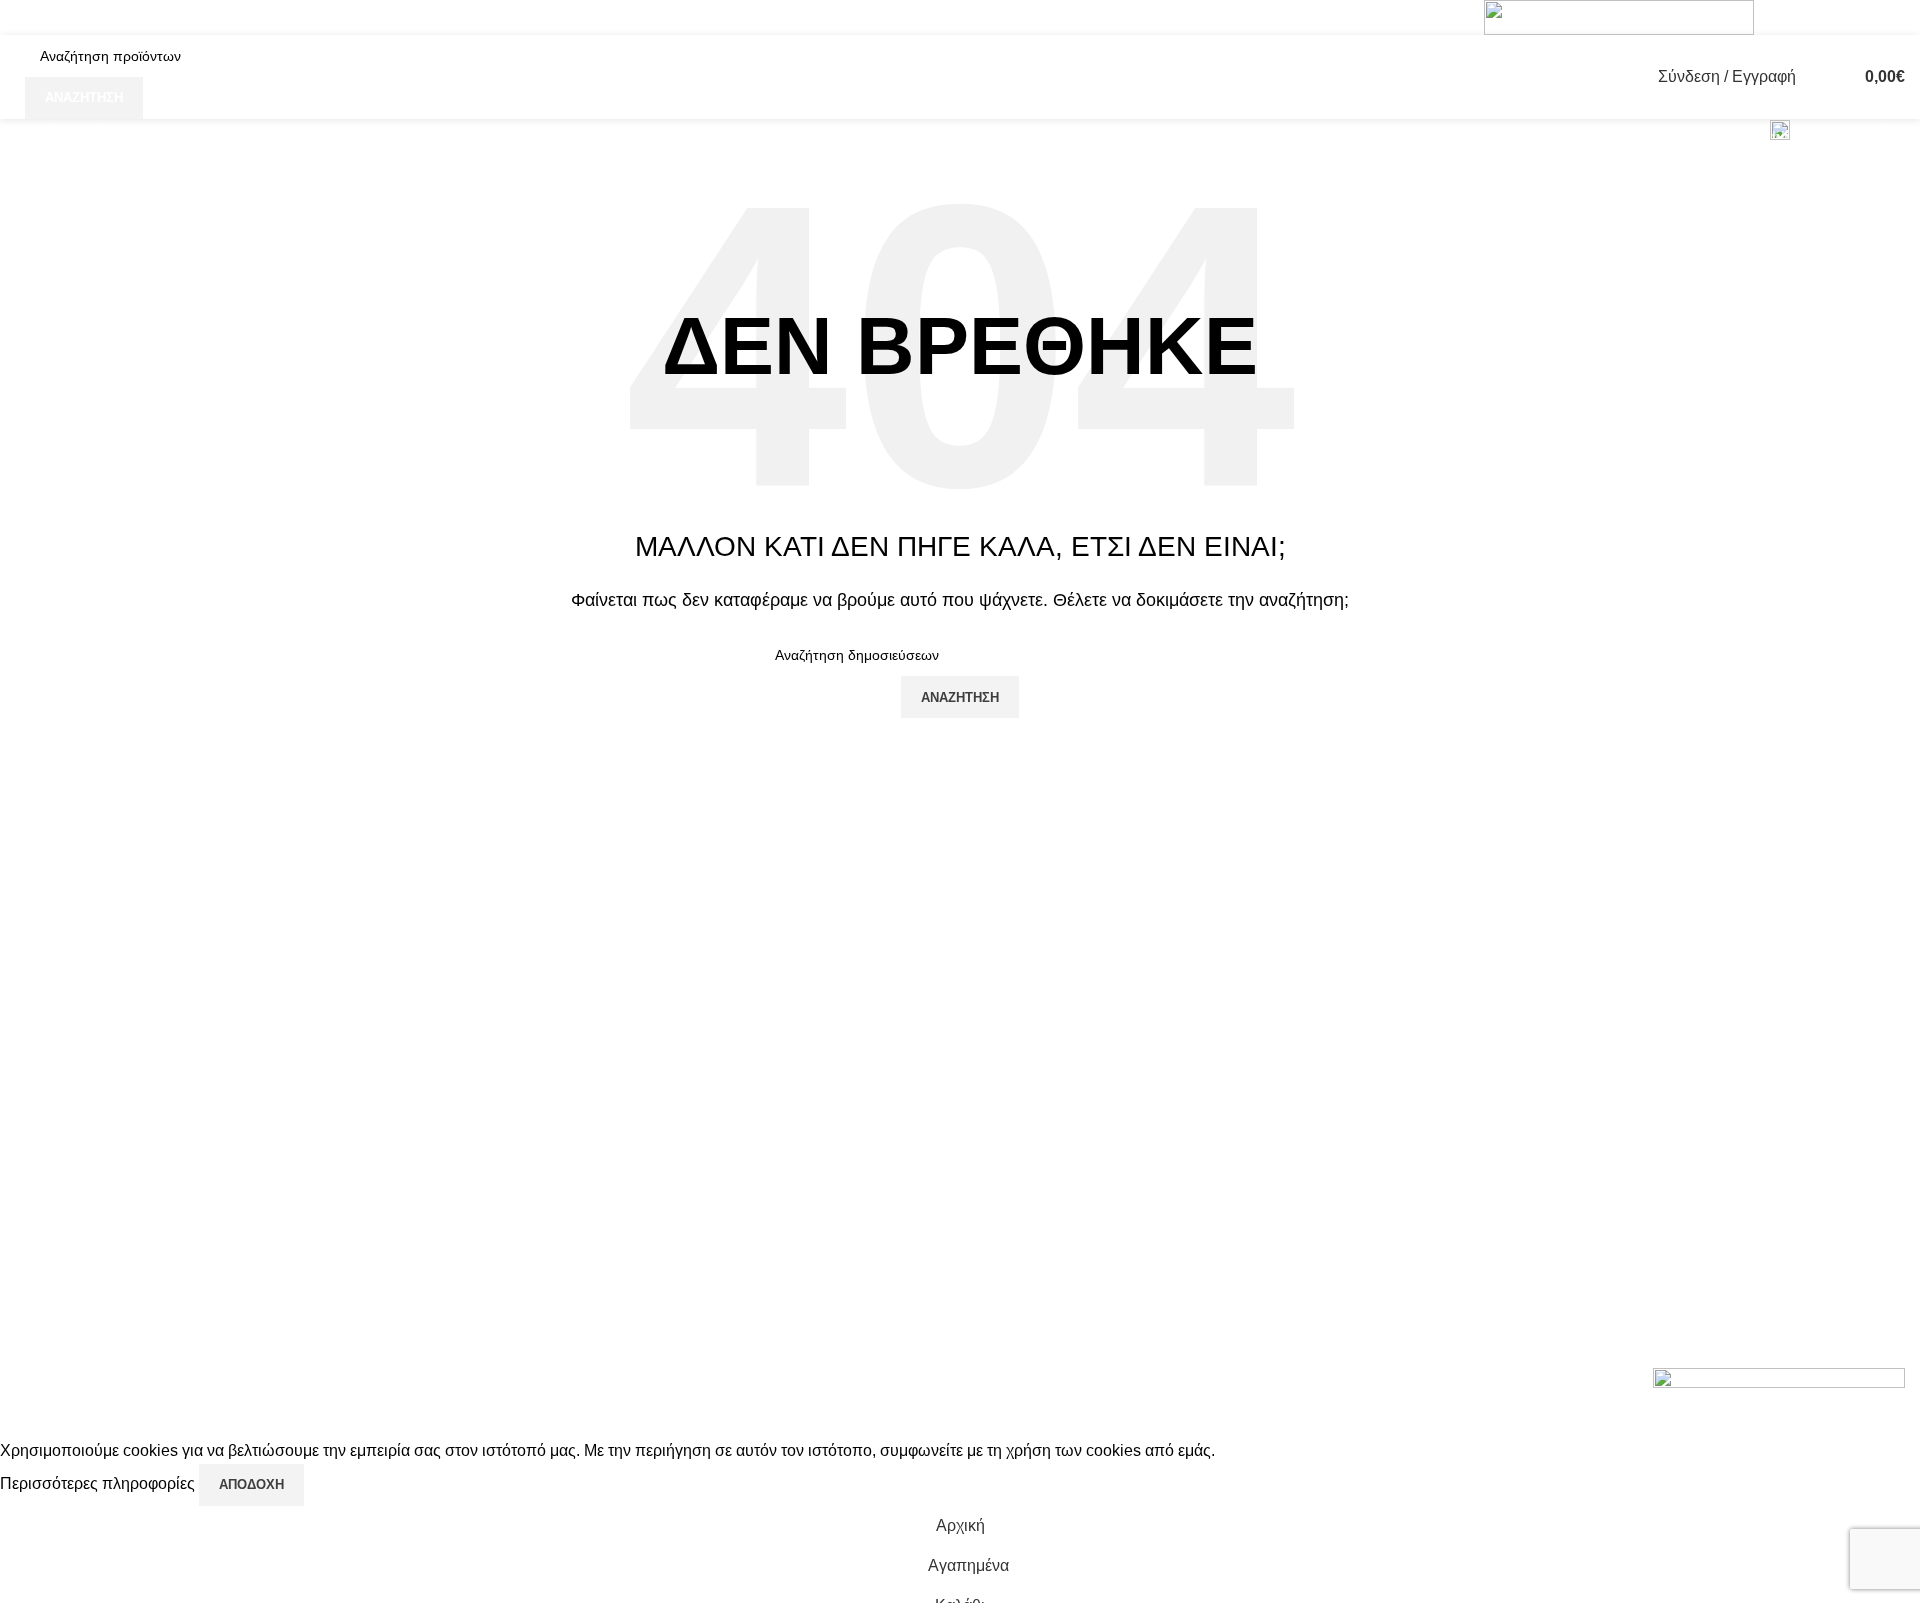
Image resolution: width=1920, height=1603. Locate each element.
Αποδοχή (251, 1484)
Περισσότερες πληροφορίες (99, 1483)
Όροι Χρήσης (1342, 1073)
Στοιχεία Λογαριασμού (1692, 1036)
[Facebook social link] (1786, 17)
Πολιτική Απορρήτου (1367, 1036)
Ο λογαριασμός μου (1684, 998)
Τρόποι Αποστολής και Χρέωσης (1411, 1148)
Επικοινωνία (1339, 1185)
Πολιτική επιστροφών (1370, 1111)
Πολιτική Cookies (1356, 998)
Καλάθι (1640, 1148)
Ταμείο (1638, 1111)
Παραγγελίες (1659, 1073)
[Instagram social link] (1812, 17)
